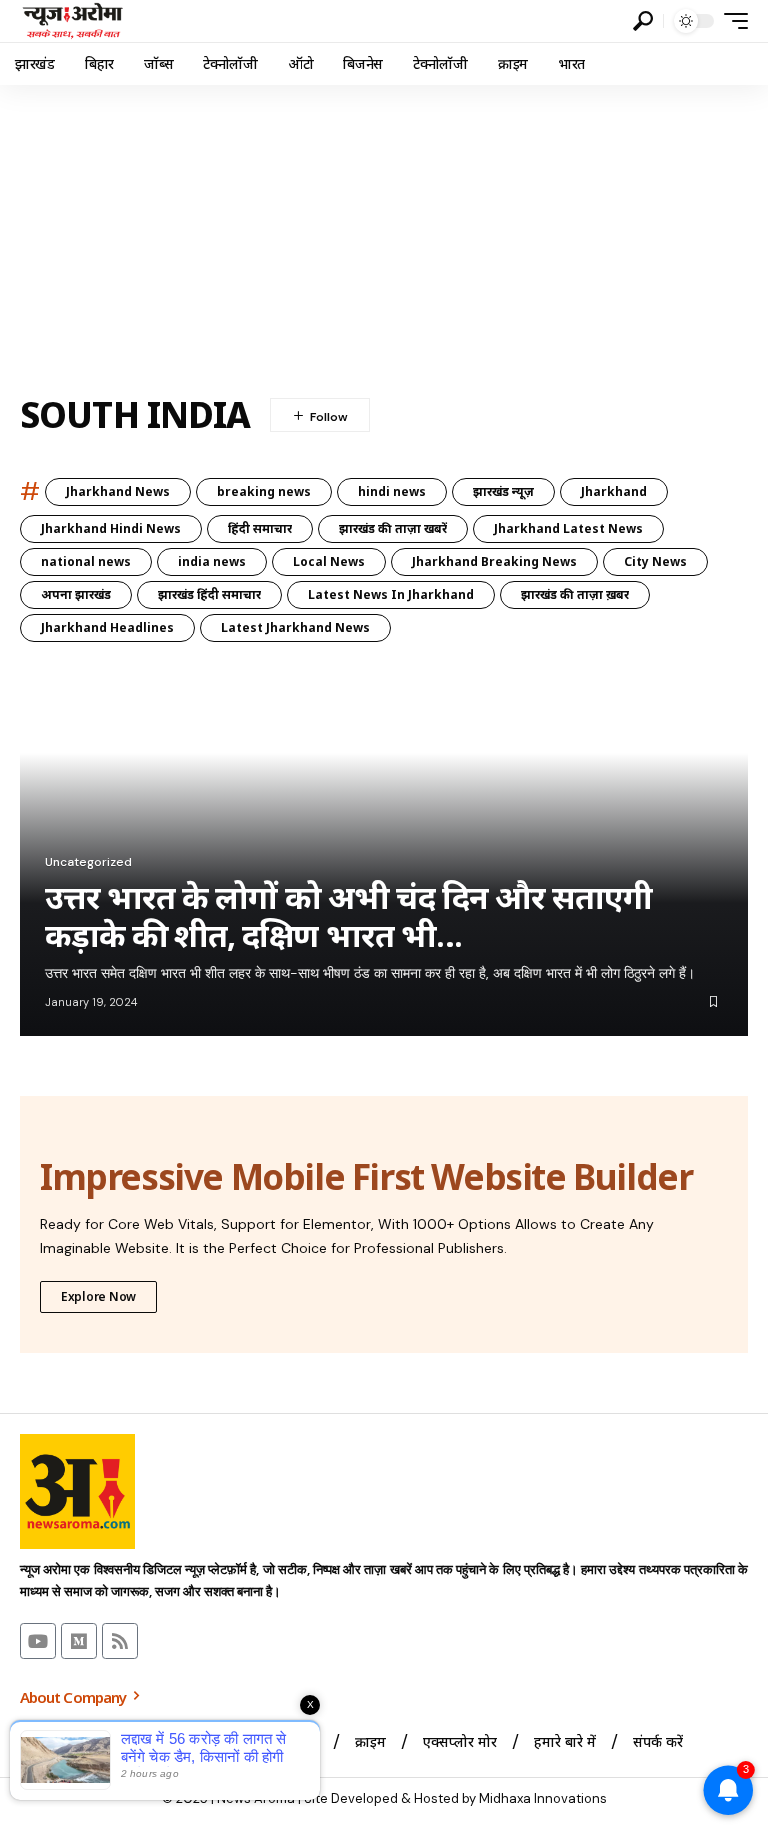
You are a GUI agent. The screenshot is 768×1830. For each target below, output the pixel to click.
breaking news (264, 491)
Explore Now (98, 1296)
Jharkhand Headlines (107, 627)
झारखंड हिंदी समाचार (209, 594)
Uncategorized (88, 862)
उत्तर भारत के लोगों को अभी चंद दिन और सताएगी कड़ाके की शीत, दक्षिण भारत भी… (348, 916)
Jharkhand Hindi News (111, 528)
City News (655, 561)
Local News (329, 561)
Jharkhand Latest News (568, 528)
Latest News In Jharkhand (391, 594)
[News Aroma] (72, 21)
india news (212, 561)
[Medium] (79, 1641)
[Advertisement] (384, 235)
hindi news (392, 491)
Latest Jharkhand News (295, 627)
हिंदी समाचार (260, 528)
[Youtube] (38, 1641)
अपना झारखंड (76, 594)
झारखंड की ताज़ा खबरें (393, 528)
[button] (643, 21)
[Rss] (120, 1641)
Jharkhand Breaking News (494, 561)
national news (86, 561)
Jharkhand (614, 491)
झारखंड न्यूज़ (503, 491)
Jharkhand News (118, 491)
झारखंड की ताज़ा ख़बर (575, 594)
